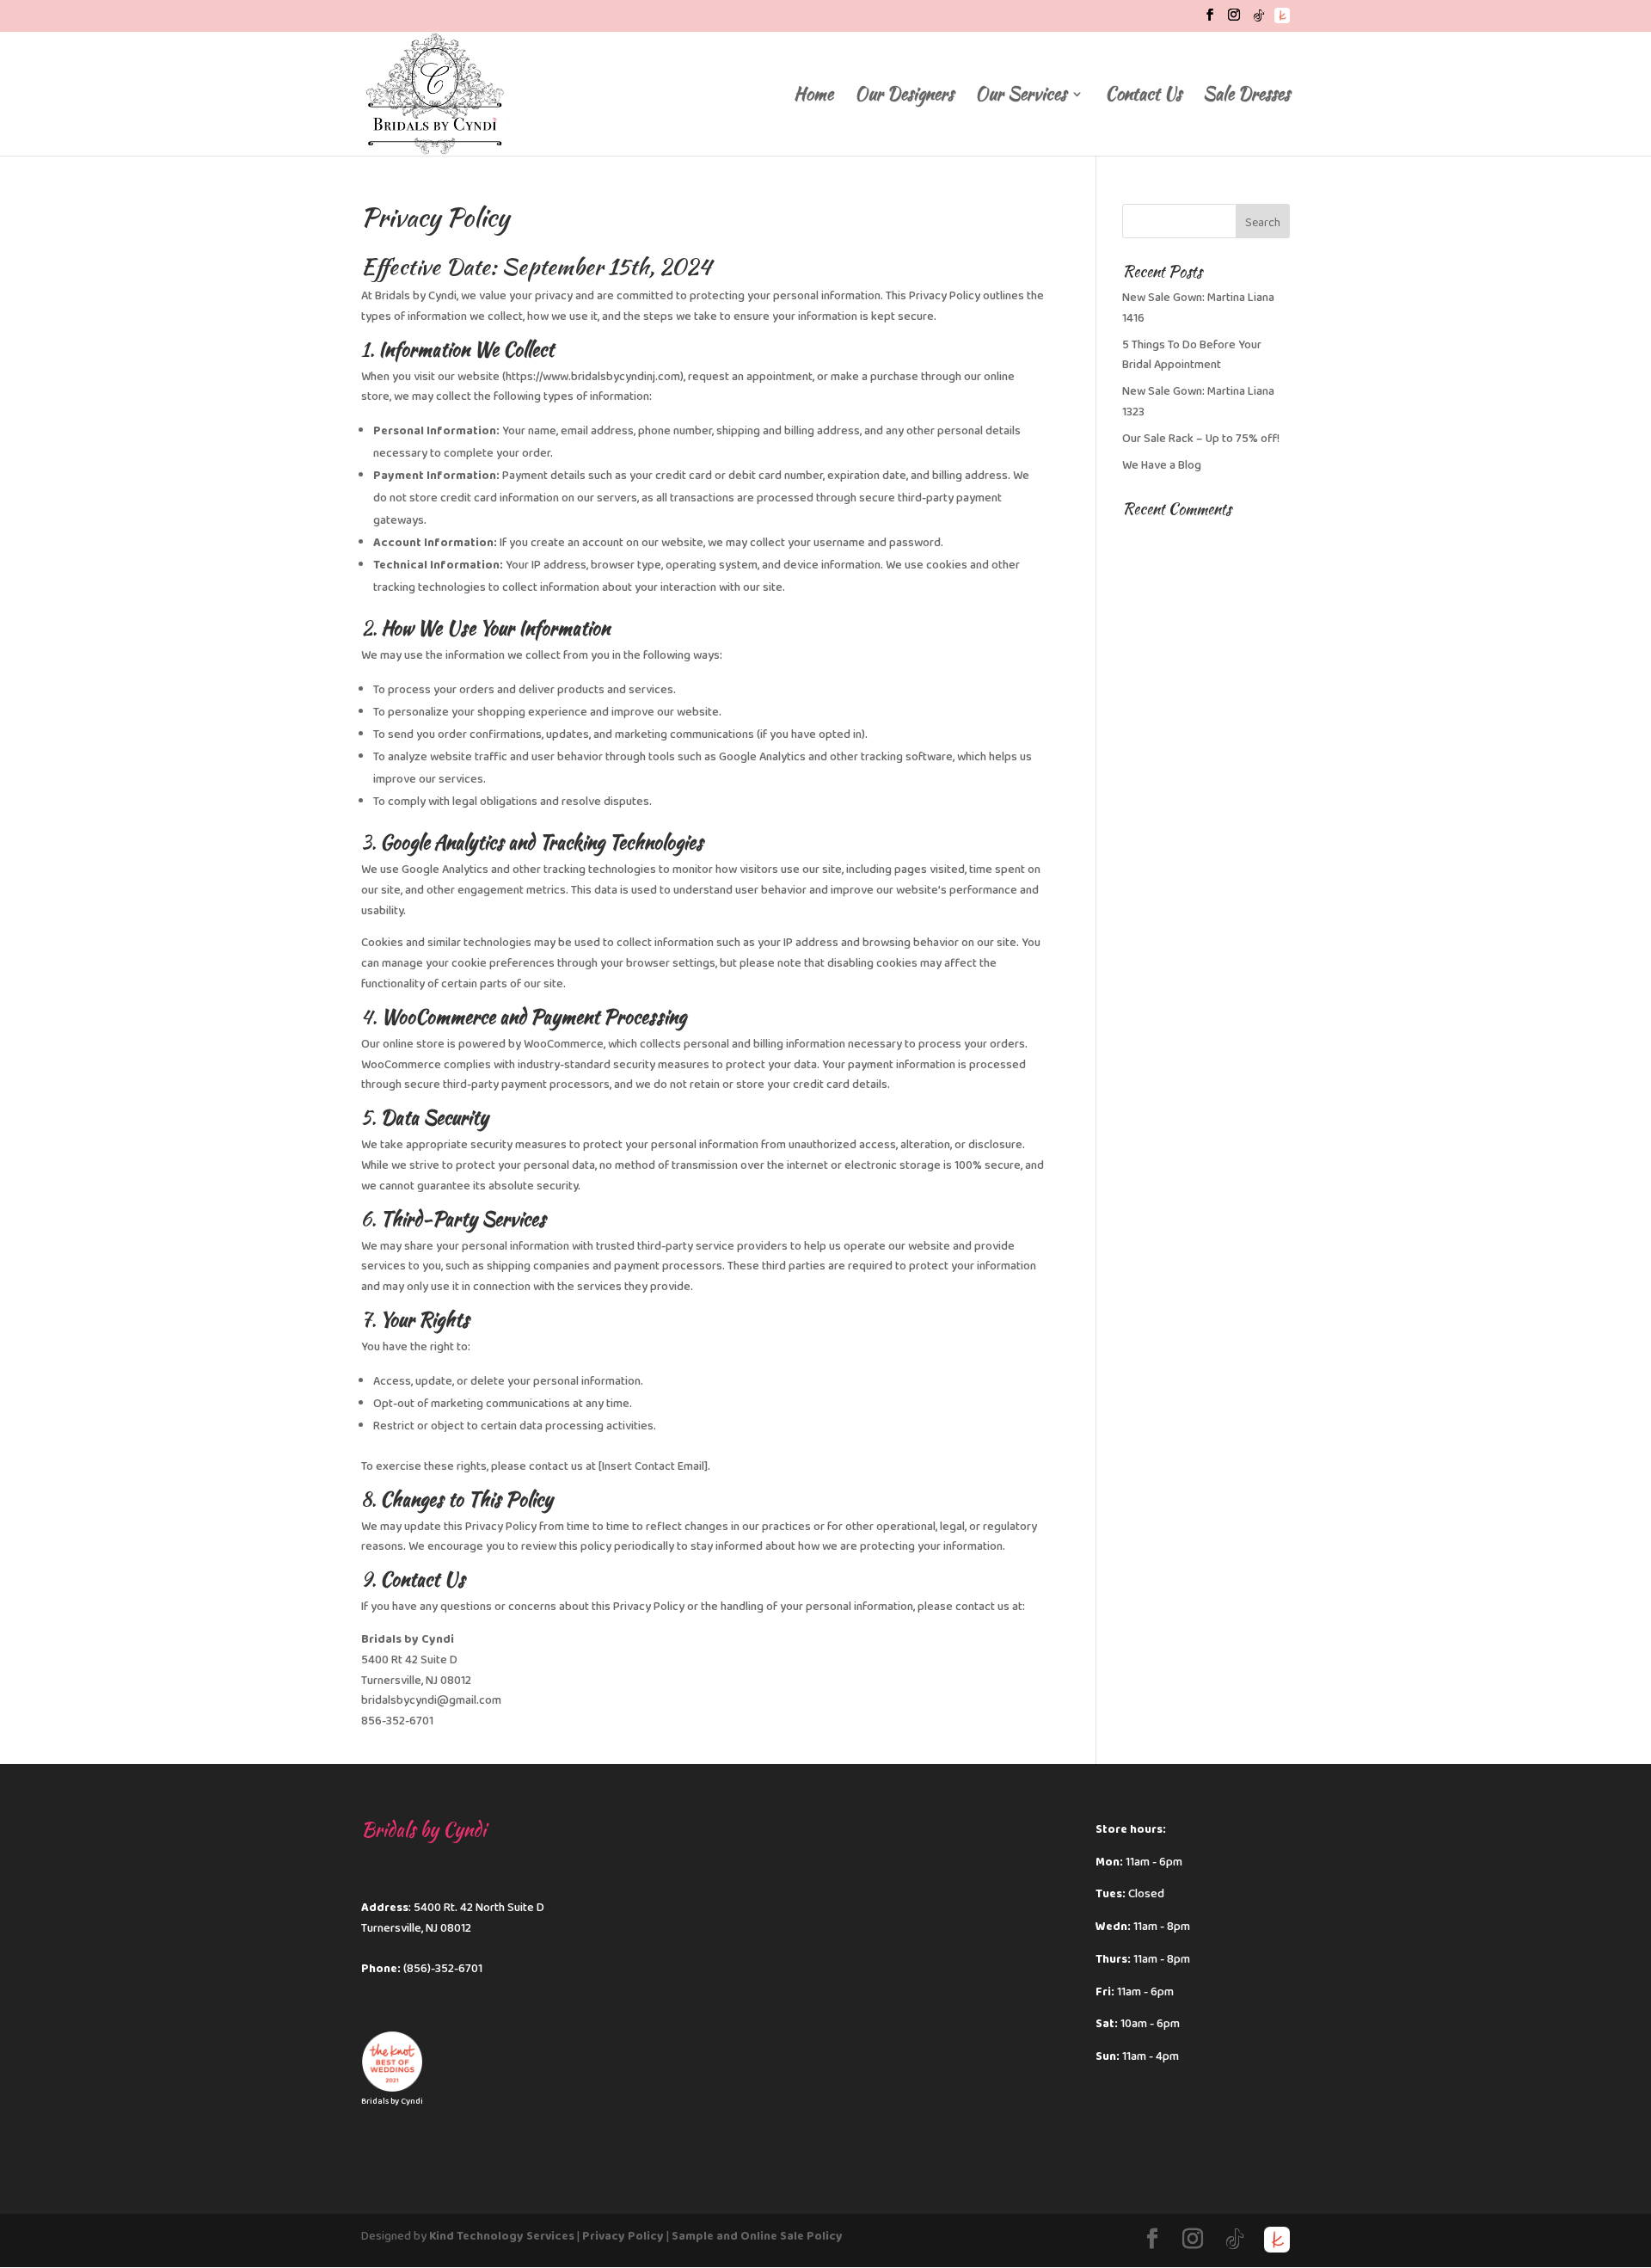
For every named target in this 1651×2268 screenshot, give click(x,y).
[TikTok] (1259, 20)
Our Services (1021, 97)
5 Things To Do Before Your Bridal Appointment (1192, 355)
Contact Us (1143, 97)
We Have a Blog (1162, 465)
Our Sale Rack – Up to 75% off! (1201, 439)
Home (813, 97)
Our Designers (904, 97)
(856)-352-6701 (443, 1969)
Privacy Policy (623, 2236)
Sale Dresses (1246, 97)
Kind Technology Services (502, 2236)
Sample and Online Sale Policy (757, 2236)
